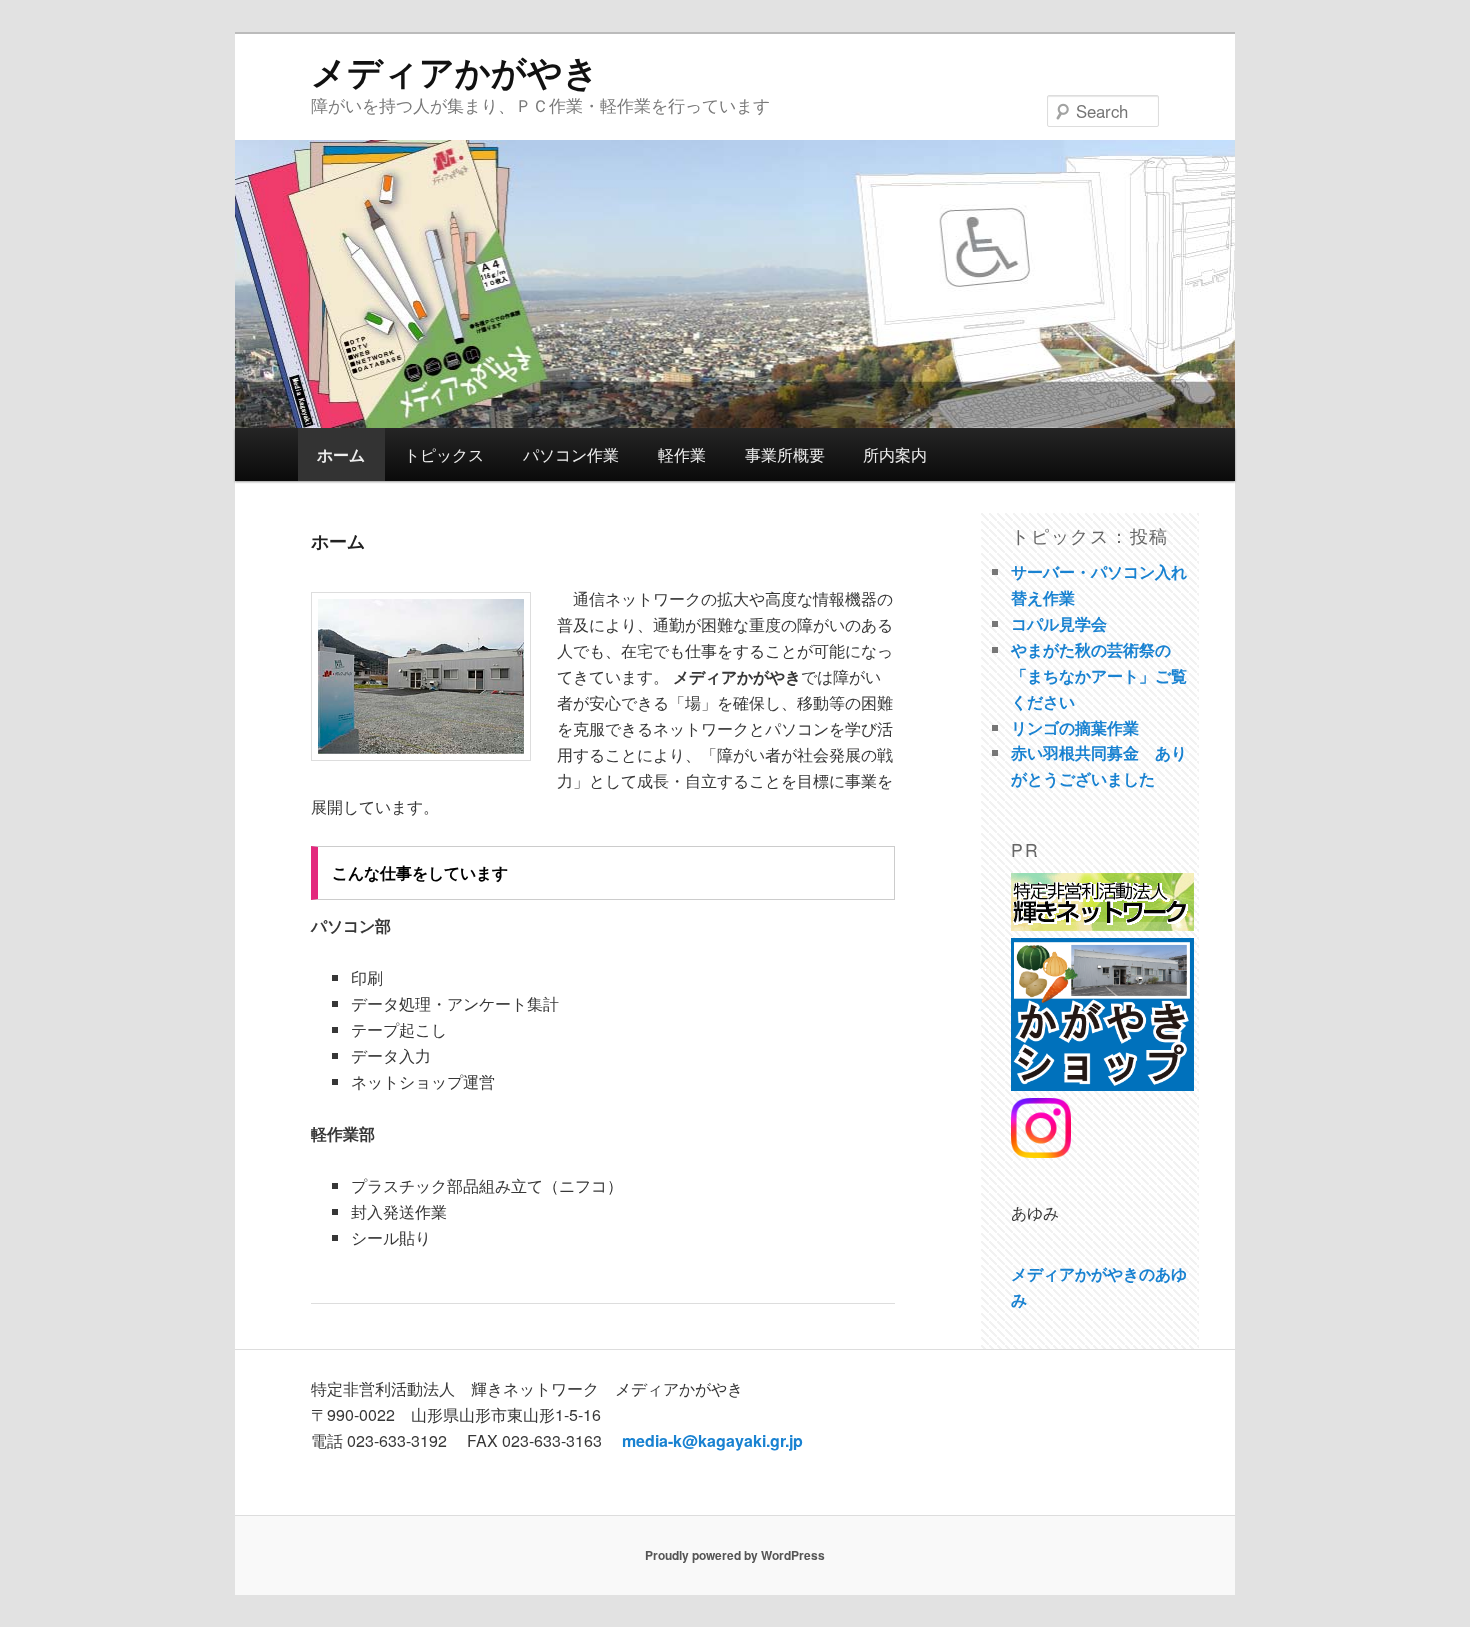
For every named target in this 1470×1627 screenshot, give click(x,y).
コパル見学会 (1059, 623)
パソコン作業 (571, 454)
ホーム (341, 454)
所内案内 (895, 454)
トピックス (444, 454)
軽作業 (682, 454)
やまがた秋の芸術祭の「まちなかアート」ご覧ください (1099, 675)
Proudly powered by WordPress (735, 1555)
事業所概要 (785, 454)
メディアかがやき (455, 71)
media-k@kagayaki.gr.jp (712, 1440)
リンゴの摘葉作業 (1075, 727)
